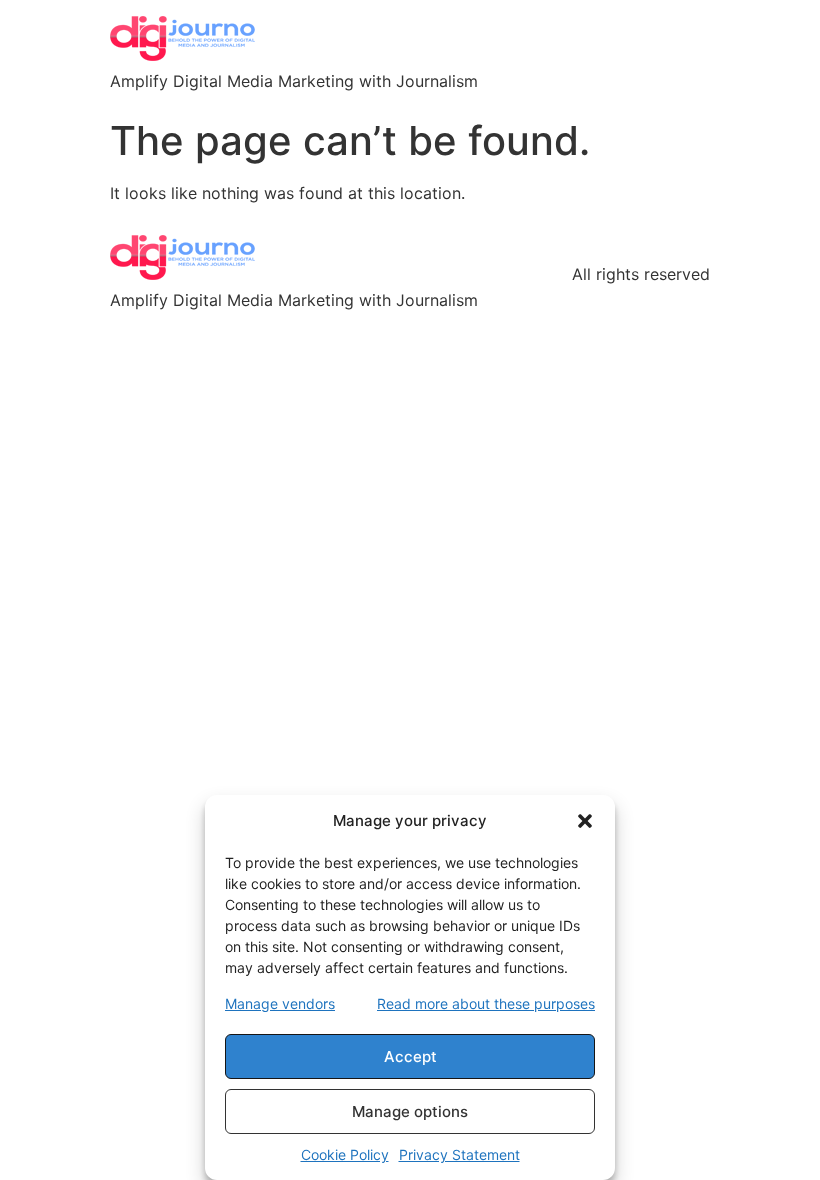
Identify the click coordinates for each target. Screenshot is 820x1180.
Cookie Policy (345, 1154)
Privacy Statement (459, 1154)
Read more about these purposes (486, 1003)
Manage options (410, 1111)
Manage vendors (280, 1003)
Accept (410, 1056)
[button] (585, 821)
